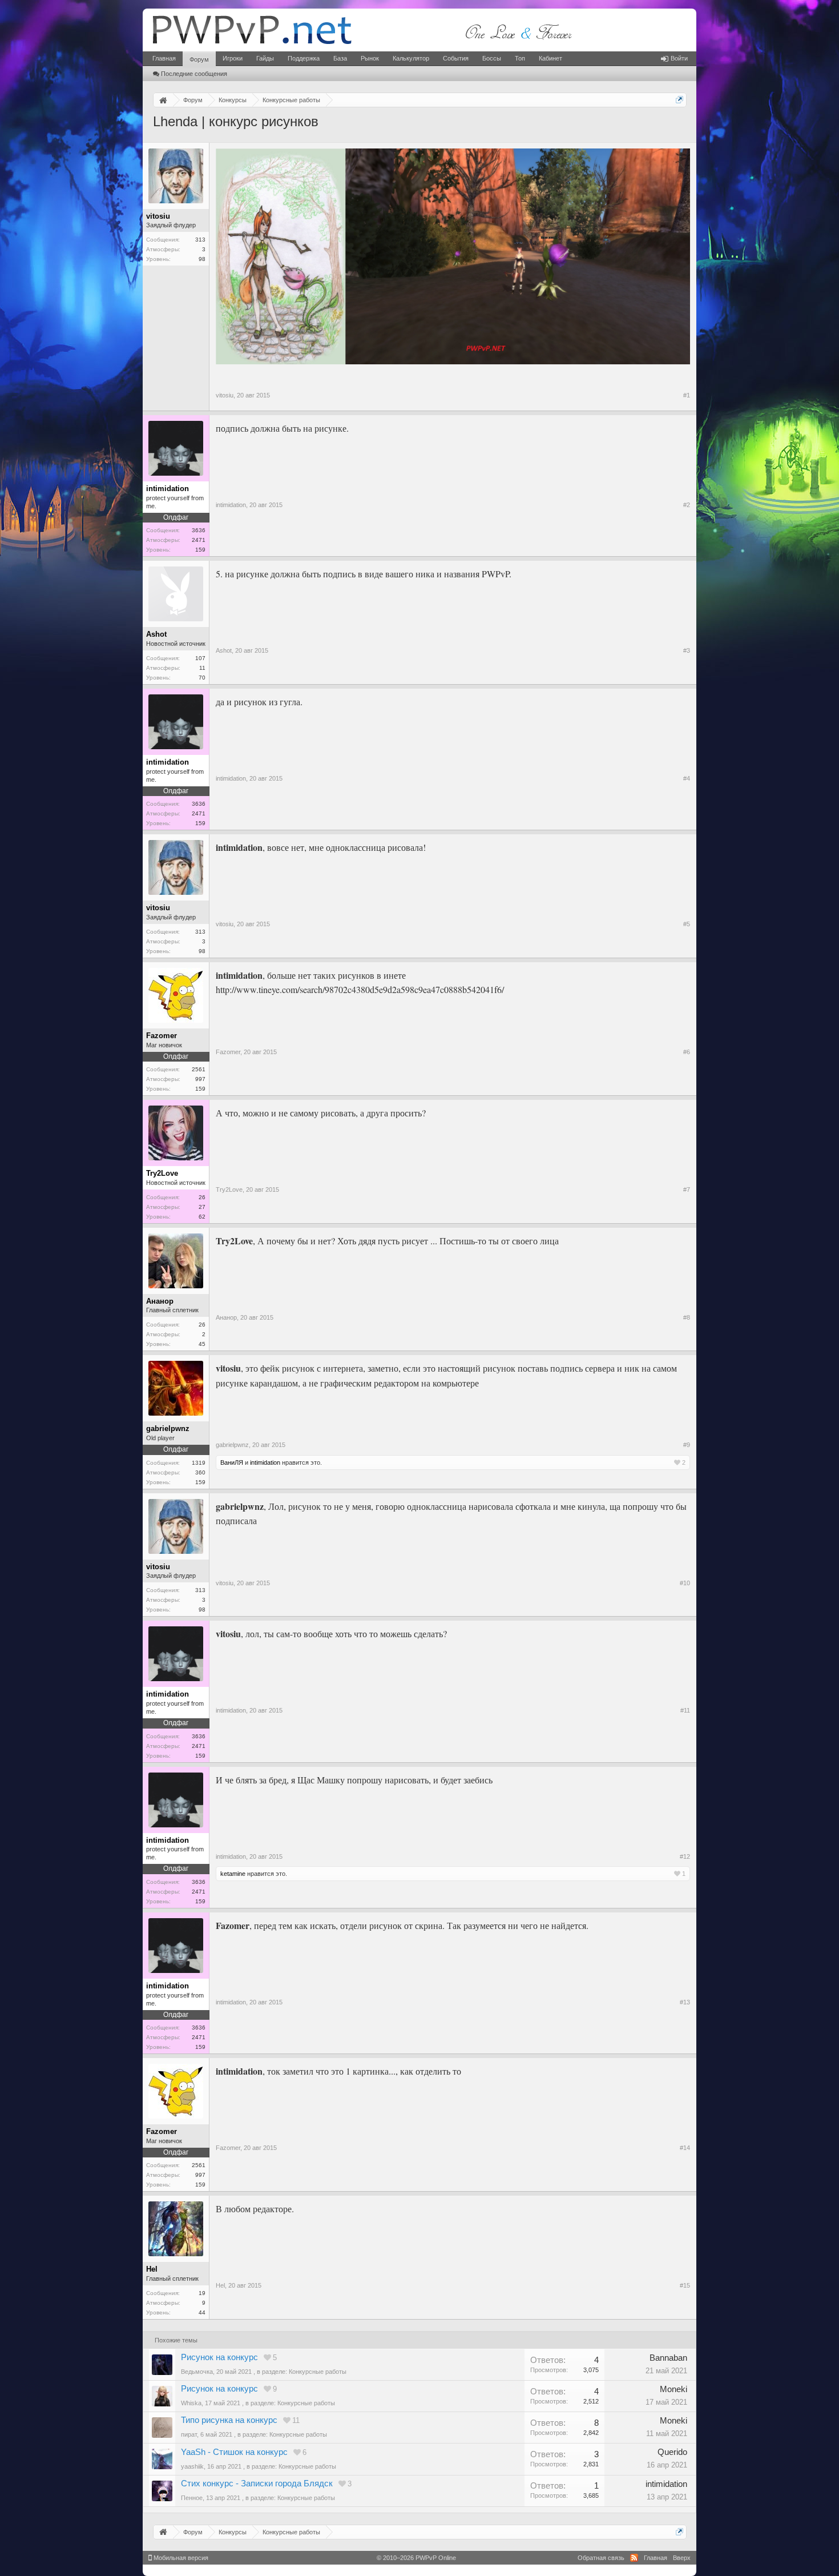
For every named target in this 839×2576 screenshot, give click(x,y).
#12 (685, 1856)
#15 (685, 2285)
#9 (687, 1445)
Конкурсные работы (318, 2372)
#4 (687, 778)
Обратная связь (601, 2558)
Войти (679, 58)
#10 (685, 1583)
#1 (687, 395)
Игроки (233, 58)
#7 (687, 1189)
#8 (687, 1317)
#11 (685, 1710)
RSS (634, 2558)
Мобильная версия (180, 2558)
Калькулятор (411, 58)
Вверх (682, 2558)
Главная (164, 58)
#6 (687, 1052)
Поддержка (304, 58)
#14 (685, 2148)
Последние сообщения (194, 74)
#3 (687, 650)
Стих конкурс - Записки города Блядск (257, 2483)
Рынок (370, 58)
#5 (687, 924)
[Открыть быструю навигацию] (679, 100)
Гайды (265, 58)
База (340, 58)
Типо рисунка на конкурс (229, 2420)
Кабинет (550, 58)
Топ (520, 58)
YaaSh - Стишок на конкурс (234, 2452)
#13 (685, 2002)
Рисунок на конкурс (219, 2357)
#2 (687, 505)
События (456, 58)
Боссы (492, 58)
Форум (199, 59)
